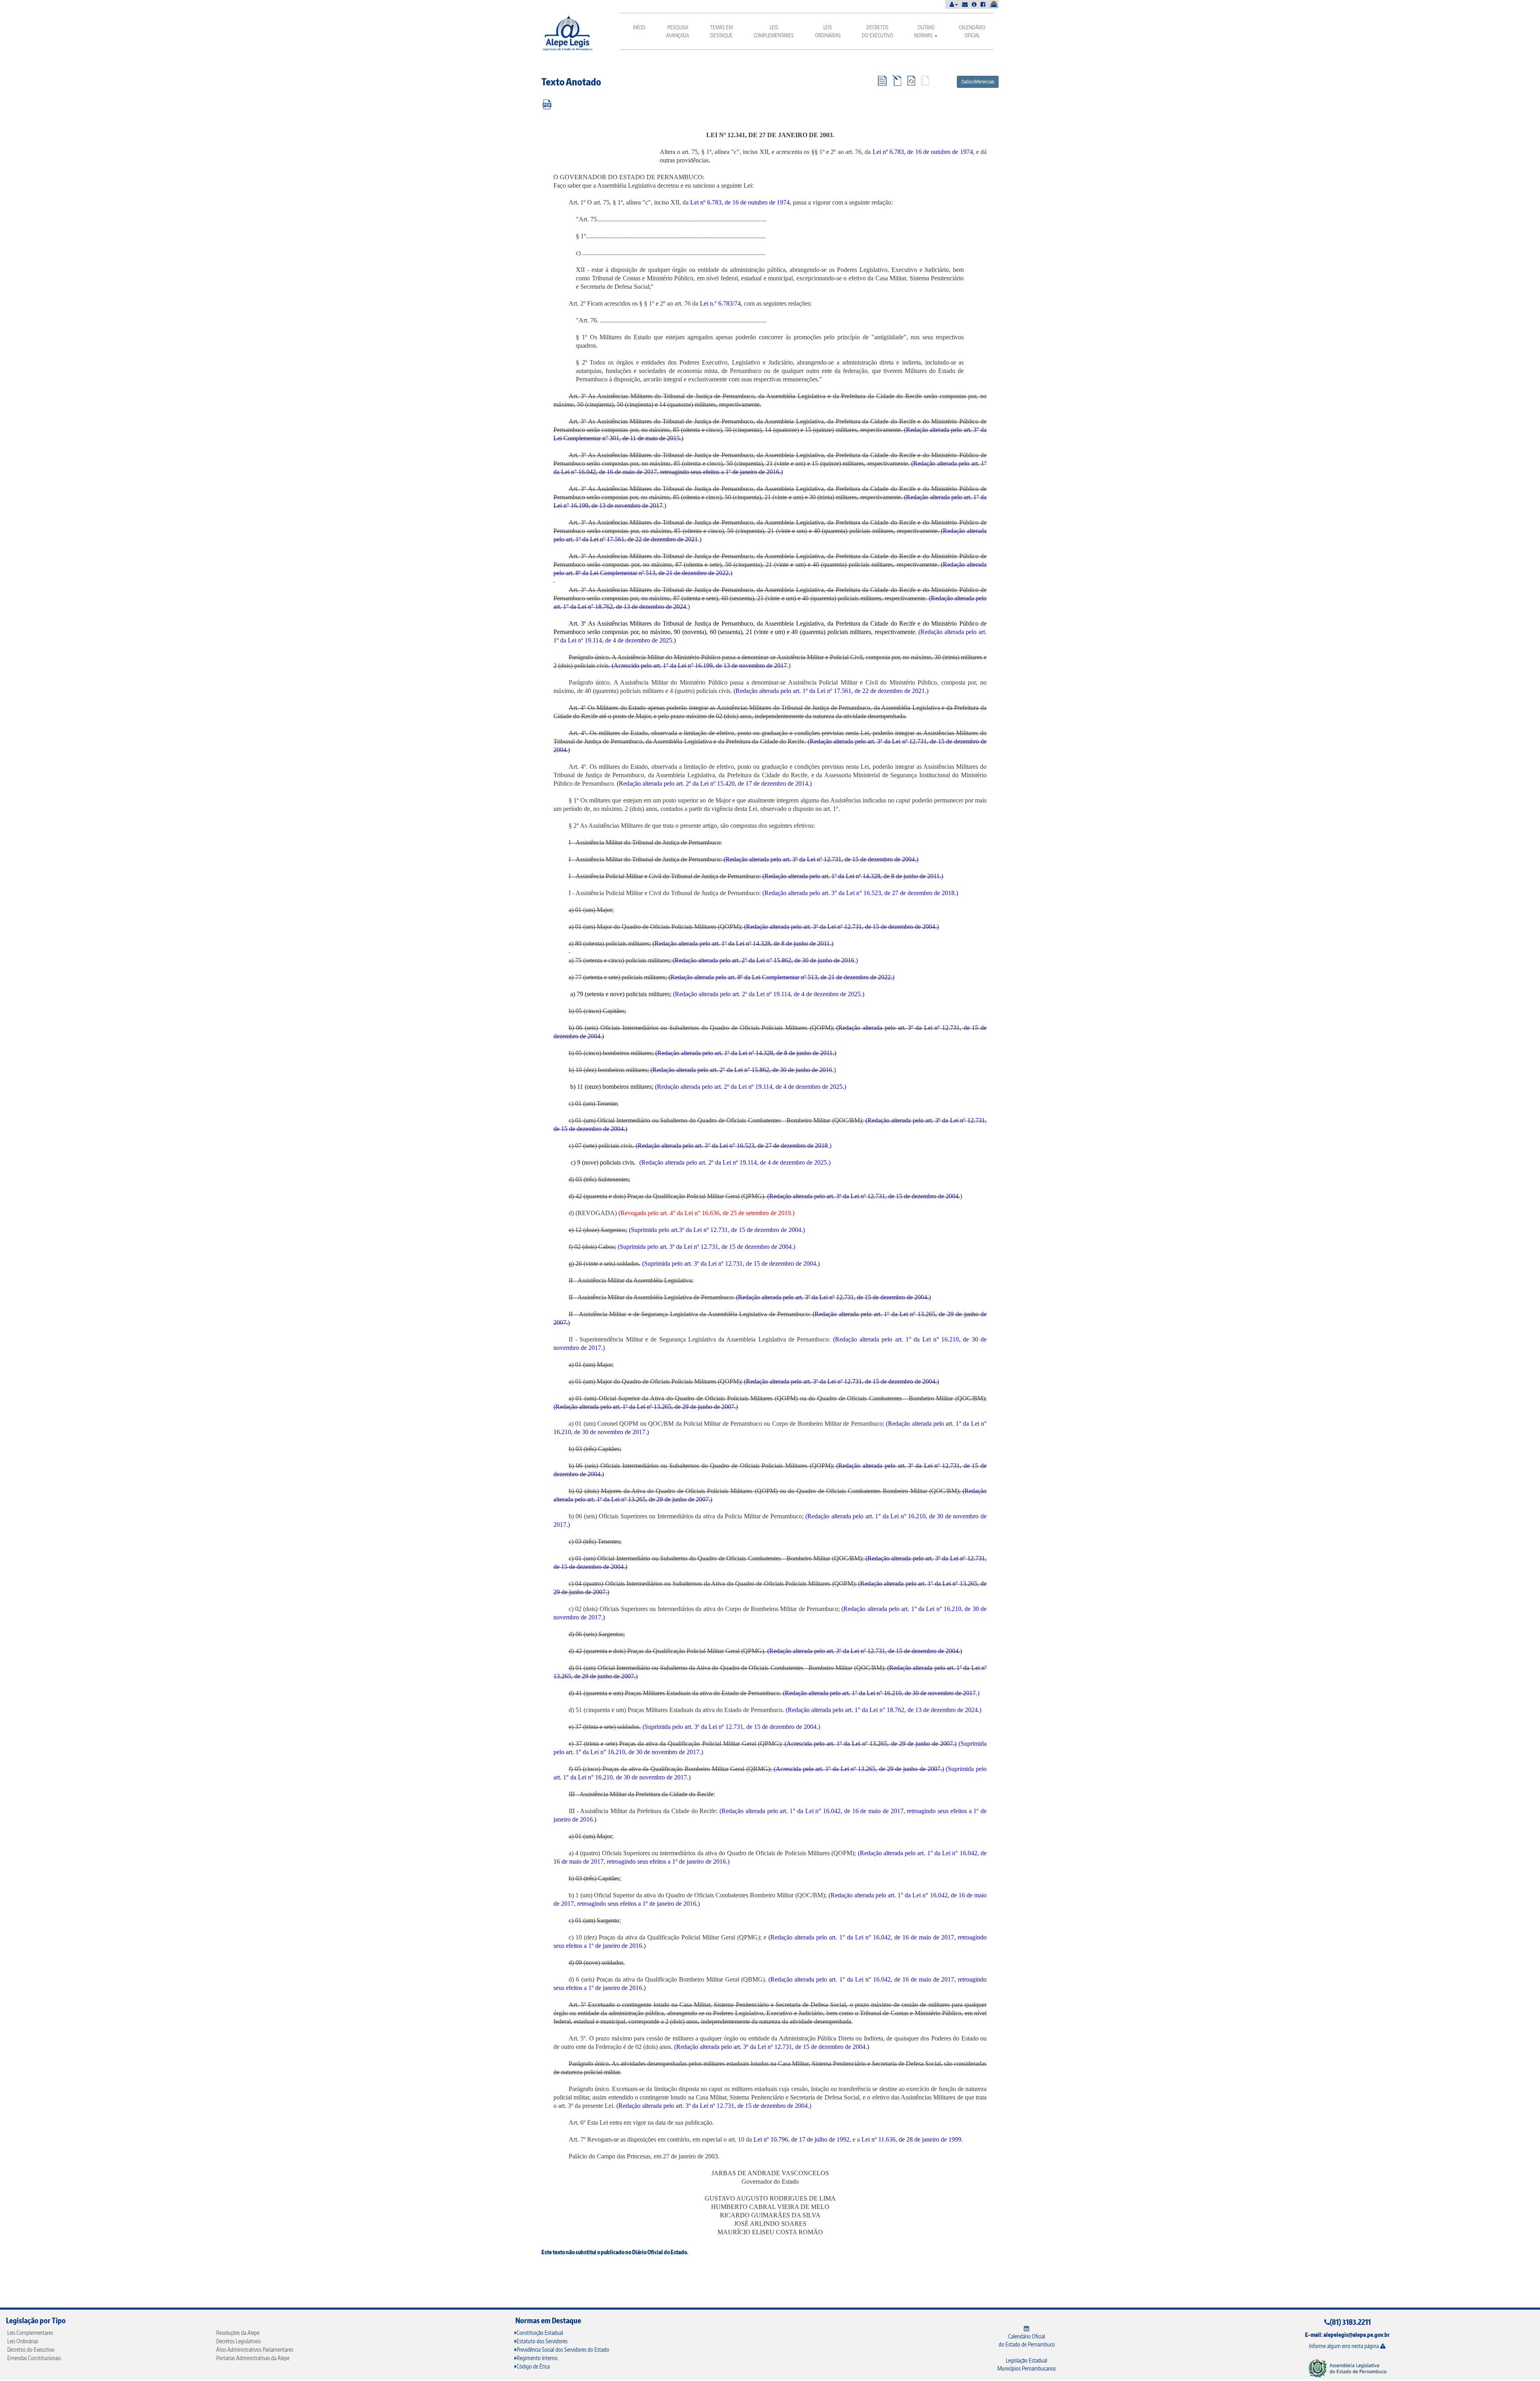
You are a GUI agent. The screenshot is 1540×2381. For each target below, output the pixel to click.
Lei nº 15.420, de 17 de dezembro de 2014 (754, 783)
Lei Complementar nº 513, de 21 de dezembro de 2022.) (661, 573)
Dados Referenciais (978, 82)
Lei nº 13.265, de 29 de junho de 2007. (686, 1407)
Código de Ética (533, 2366)
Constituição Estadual (540, 2333)
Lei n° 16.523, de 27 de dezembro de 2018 (900, 893)
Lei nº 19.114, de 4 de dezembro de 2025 (620, 640)
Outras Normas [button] (924, 31)
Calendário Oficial (972, 31)
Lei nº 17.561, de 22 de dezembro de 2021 (644, 539)
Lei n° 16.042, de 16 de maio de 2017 (609, 472)
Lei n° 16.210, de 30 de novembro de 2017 (921, 1693)
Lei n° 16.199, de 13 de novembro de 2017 (608, 506)
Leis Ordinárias (828, 31)
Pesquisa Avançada (678, 31)
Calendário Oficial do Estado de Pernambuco (1027, 2340)
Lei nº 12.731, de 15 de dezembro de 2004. (882, 927)
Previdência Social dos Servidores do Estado (563, 2350)
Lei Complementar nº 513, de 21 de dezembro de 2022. (823, 977)
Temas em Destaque (721, 31)
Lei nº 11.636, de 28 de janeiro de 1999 (911, 2139)
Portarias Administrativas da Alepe (253, 2358)
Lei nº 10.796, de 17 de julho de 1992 (801, 2139)
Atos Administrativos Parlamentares (255, 2350)
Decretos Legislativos (238, 2341)
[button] (954, 4)
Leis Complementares (774, 31)
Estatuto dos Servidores (542, 2341)
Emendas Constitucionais (34, 2358)
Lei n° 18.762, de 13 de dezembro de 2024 (632, 607)
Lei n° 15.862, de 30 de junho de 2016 (805, 960)
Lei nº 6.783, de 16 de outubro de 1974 (923, 152)
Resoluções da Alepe (238, 2333)
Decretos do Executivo (877, 31)
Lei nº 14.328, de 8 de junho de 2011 (893, 876)
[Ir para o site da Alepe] (1347, 2368)
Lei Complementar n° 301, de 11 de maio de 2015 (617, 438)
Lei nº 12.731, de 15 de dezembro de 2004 (861, 859)
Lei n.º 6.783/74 (720, 303)
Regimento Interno (537, 2358)
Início (639, 27)
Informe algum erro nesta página (1344, 2346)
